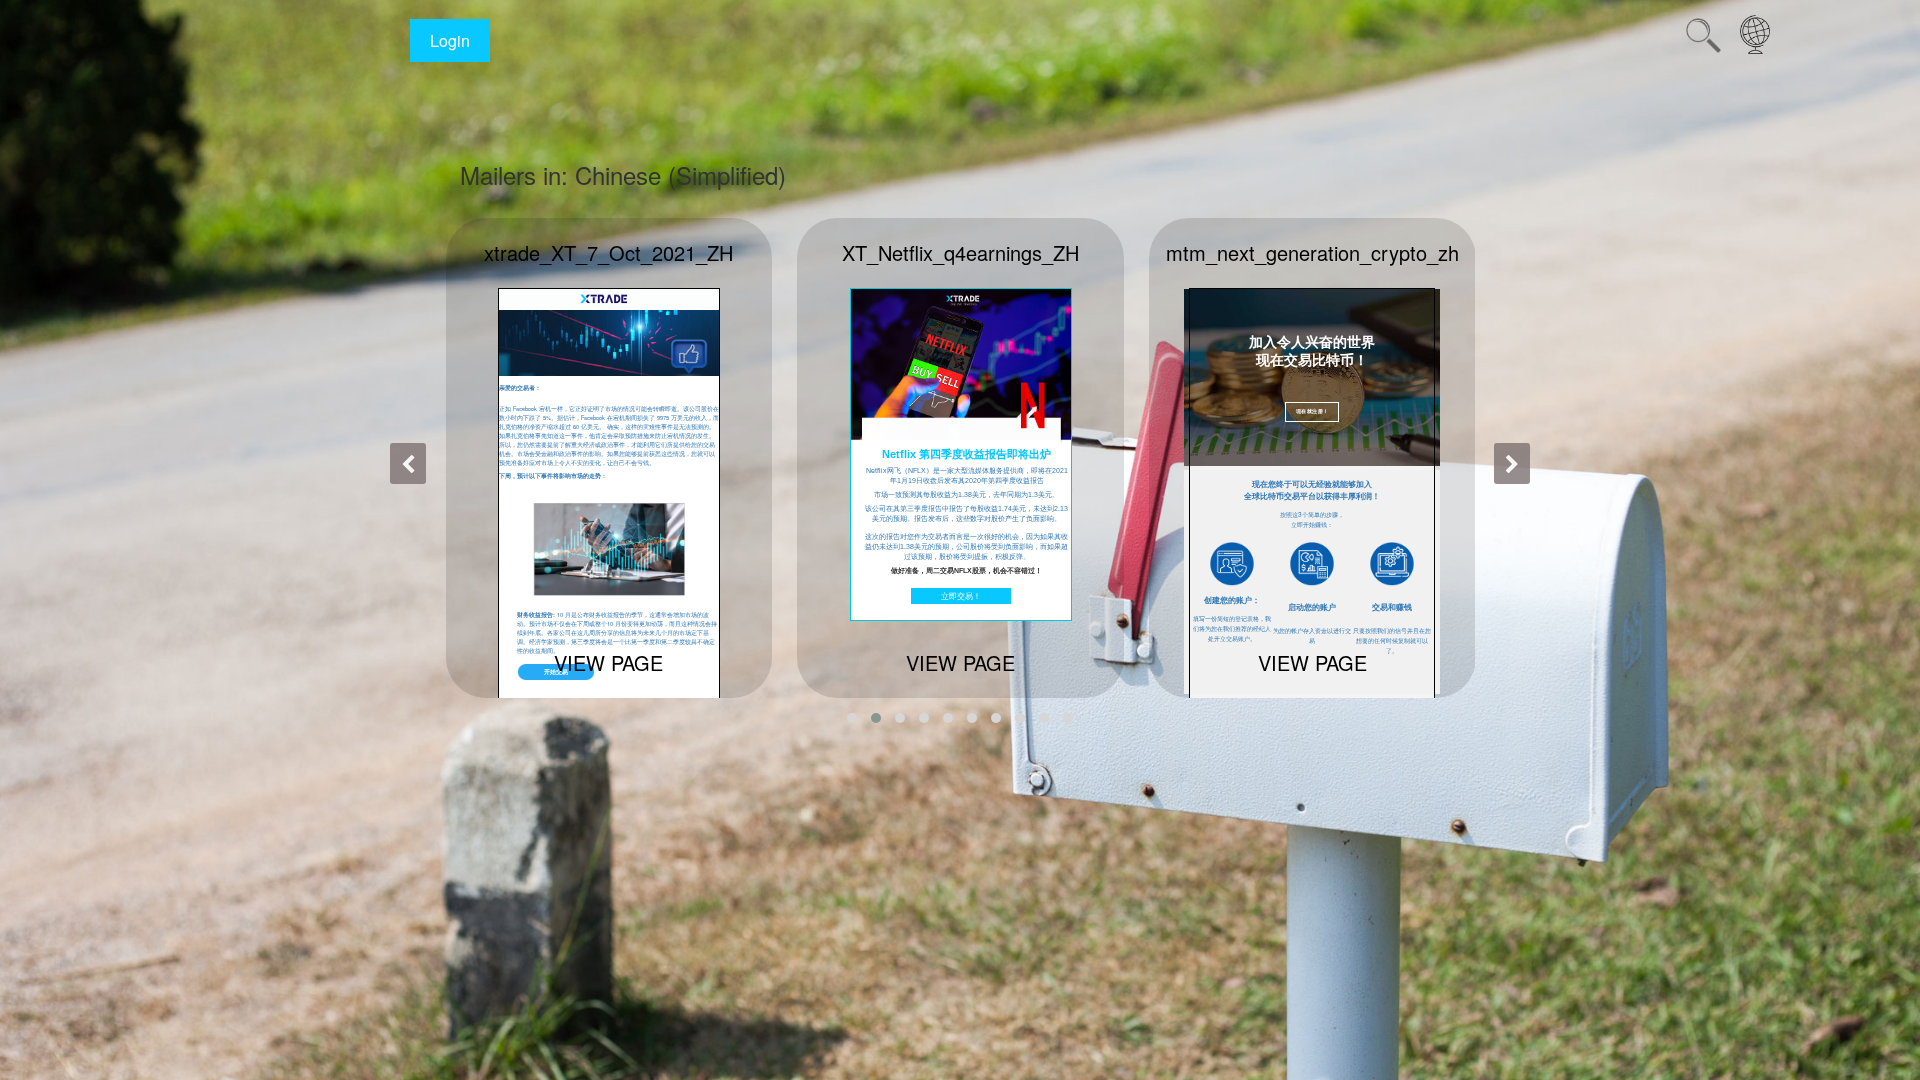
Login (450, 40)
